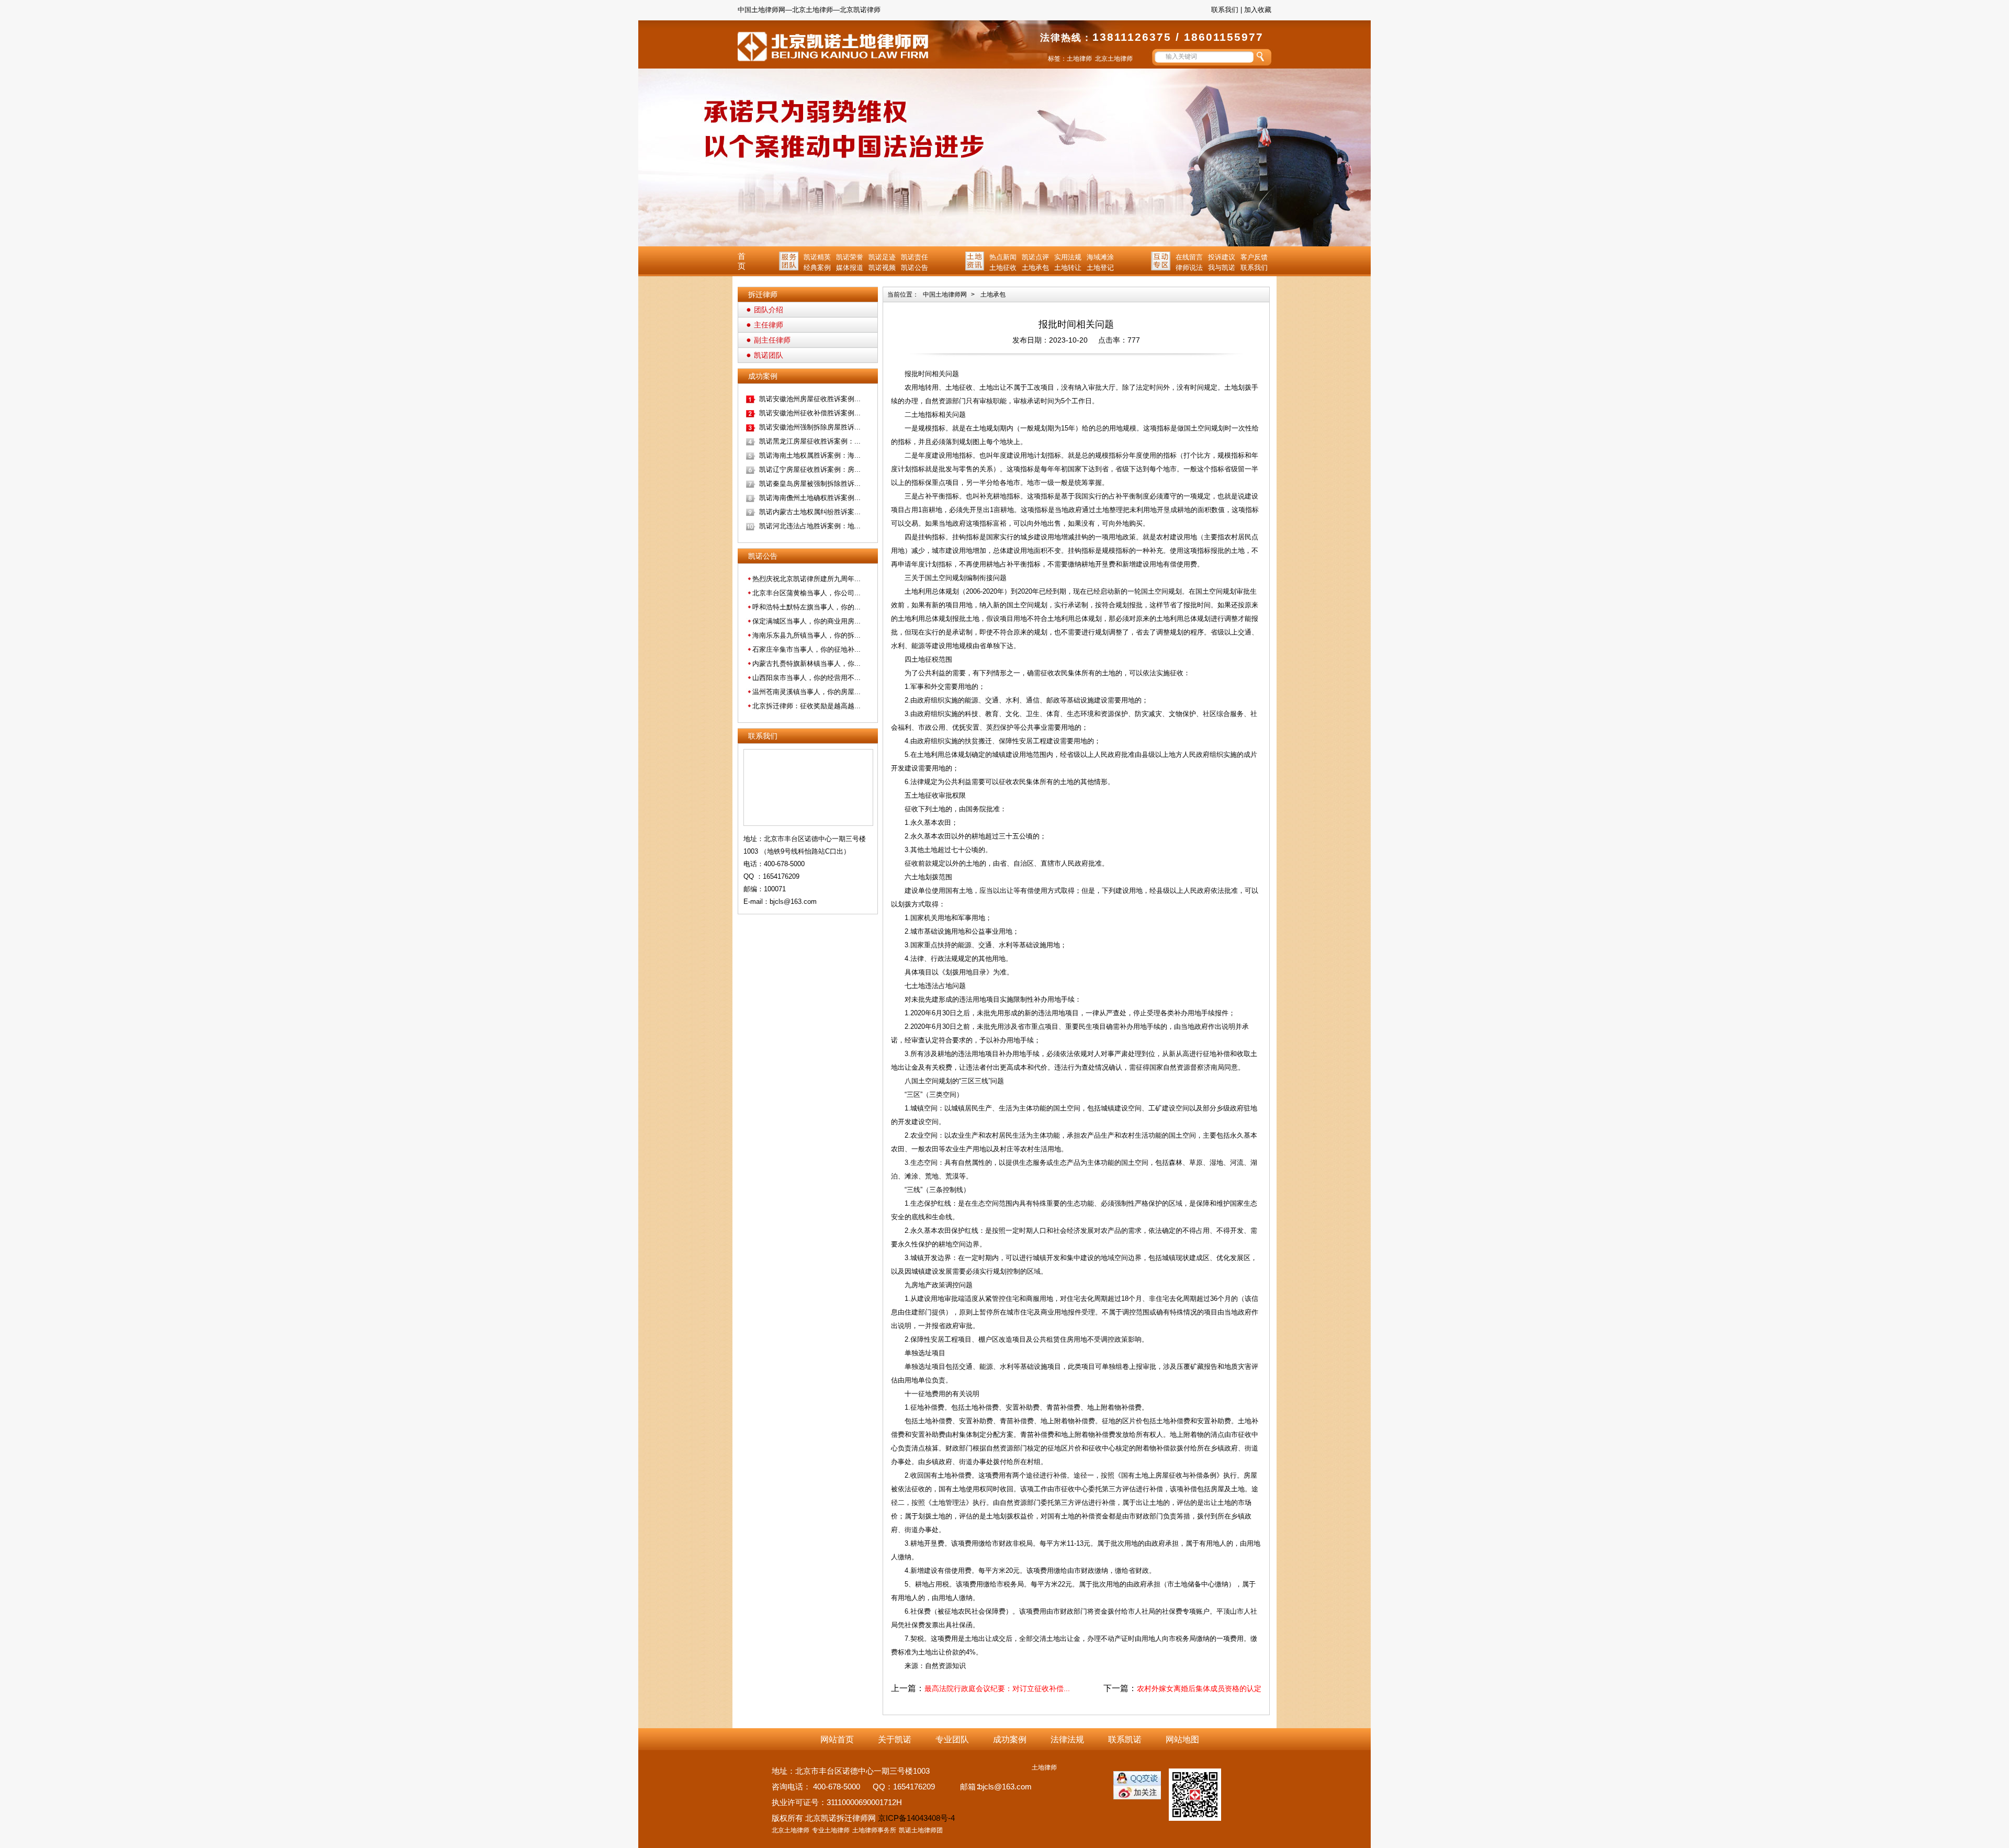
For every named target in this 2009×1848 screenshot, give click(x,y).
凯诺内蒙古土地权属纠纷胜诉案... (810, 512)
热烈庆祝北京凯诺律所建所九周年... (806, 579)
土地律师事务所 (874, 1830)
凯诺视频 (882, 268)
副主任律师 (772, 340)
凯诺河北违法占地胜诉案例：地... (810, 526)
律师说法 (1189, 268)
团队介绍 (769, 310)
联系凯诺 (1125, 1739)
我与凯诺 (1222, 268)
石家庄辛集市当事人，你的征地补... (806, 649)
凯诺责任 (915, 257)
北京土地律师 (1114, 59)
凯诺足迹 (882, 257)
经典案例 (817, 268)
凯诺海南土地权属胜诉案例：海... (810, 455)
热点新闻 (1003, 257)
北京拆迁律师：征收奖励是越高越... (806, 706)
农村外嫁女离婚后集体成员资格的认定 (1199, 1688)
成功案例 (1010, 1739)
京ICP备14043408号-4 (916, 1818)
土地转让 (1068, 268)
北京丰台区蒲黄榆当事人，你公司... (806, 593)
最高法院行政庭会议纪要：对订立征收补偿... (997, 1688)
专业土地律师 (831, 1830)
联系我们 (1225, 10)
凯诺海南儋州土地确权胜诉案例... (810, 498)
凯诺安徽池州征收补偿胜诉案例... (810, 413)
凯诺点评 (1035, 257)
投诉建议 (1222, 257)
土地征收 (1003, 268)
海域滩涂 (1100, 257)
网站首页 (837, 1739)
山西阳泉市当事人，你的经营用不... (806, 678)
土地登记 (1100, 268)
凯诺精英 (817, 257)
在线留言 (1189, 257)
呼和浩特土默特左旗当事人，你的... (806, 607)
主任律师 (769, 325)
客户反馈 (1254, 257)
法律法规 (1067, 1739)
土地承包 (1035, 268)
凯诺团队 (769, 355)
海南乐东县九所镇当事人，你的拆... (806, 635)
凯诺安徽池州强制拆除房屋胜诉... (810, 427)
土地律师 (1079, 59)
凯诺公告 (915, 268)
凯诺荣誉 (850, 257)
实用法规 (1068, 257)
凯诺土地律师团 (921, 1830)
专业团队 (952, 1739)
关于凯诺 (895, 1739)
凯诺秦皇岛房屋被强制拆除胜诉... (810, 484)
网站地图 (1182, 1739)
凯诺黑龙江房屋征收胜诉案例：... (810, 441)
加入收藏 (1258, 10)
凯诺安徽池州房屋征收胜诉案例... (810, 399)
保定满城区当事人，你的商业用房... (806, 621)
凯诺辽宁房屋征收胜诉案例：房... (810, 469)
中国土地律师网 (945, 294)
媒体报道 (850, 268)
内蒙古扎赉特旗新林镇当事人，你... (806, 664)
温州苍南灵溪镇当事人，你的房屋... (806, 692)
